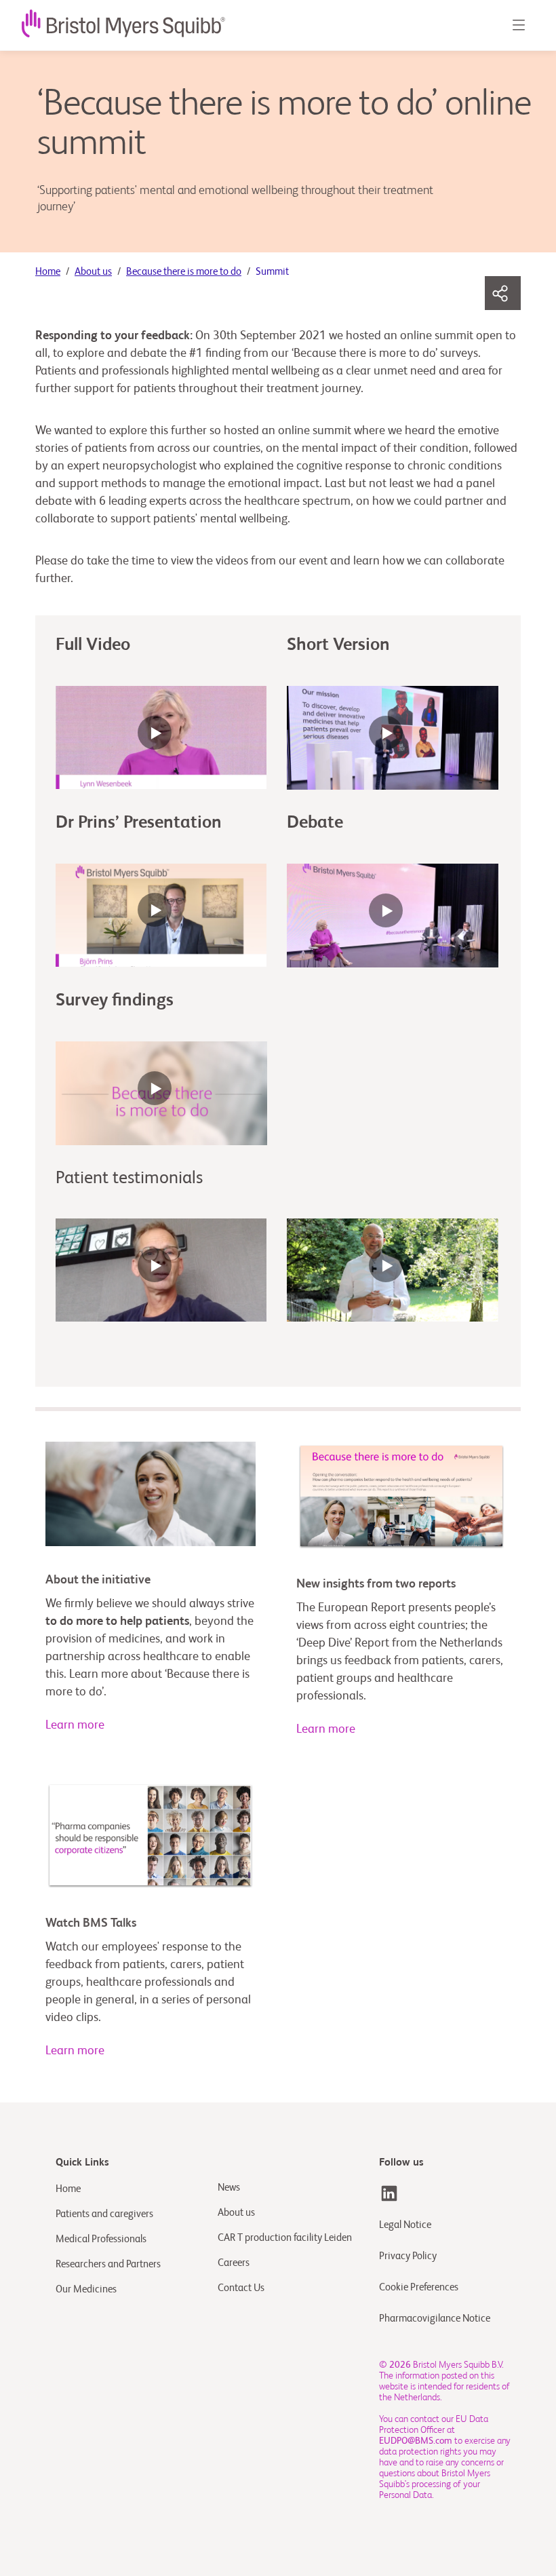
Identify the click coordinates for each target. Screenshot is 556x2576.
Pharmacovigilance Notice (435, 2319)
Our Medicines (86, 2289)
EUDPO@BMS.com (416, 2441)
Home (48, 272)
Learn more (75, 1725)
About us (93, 272)
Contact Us (241, 2288)
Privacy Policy (408, 2256)
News (229, 2188)
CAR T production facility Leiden (285, 2238)
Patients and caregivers (104, 2214)
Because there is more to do (184, 272)
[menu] (518, 25)
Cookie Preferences (420, 2287)
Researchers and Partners (108, 2264)
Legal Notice (405, 2225)
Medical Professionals (101, 2239)
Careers (234, 2263)
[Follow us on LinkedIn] (389, 2193)
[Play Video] (161, 739)
